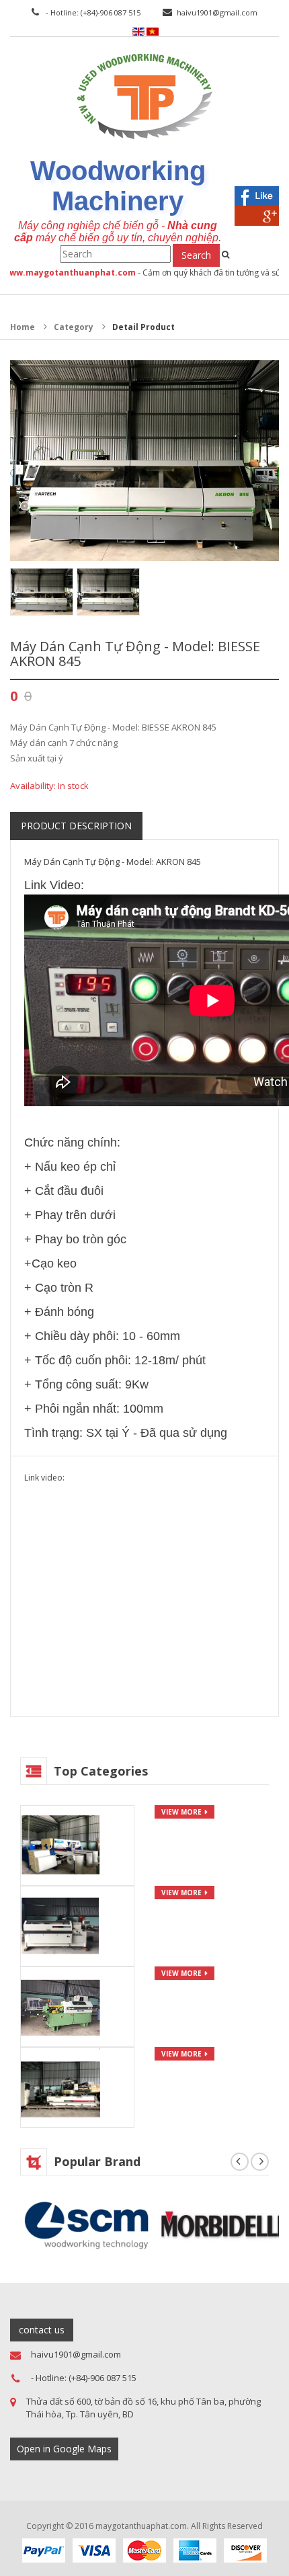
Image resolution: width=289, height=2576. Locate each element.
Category (74, 327)
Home (23, 327)
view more (181, 1812)
